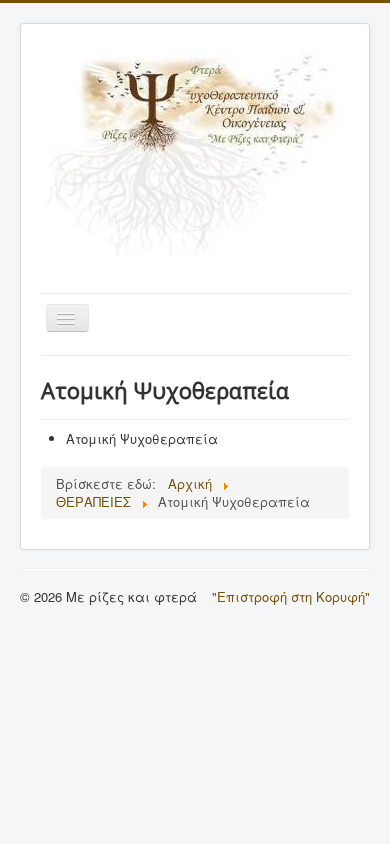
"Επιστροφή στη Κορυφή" (291, 596)
